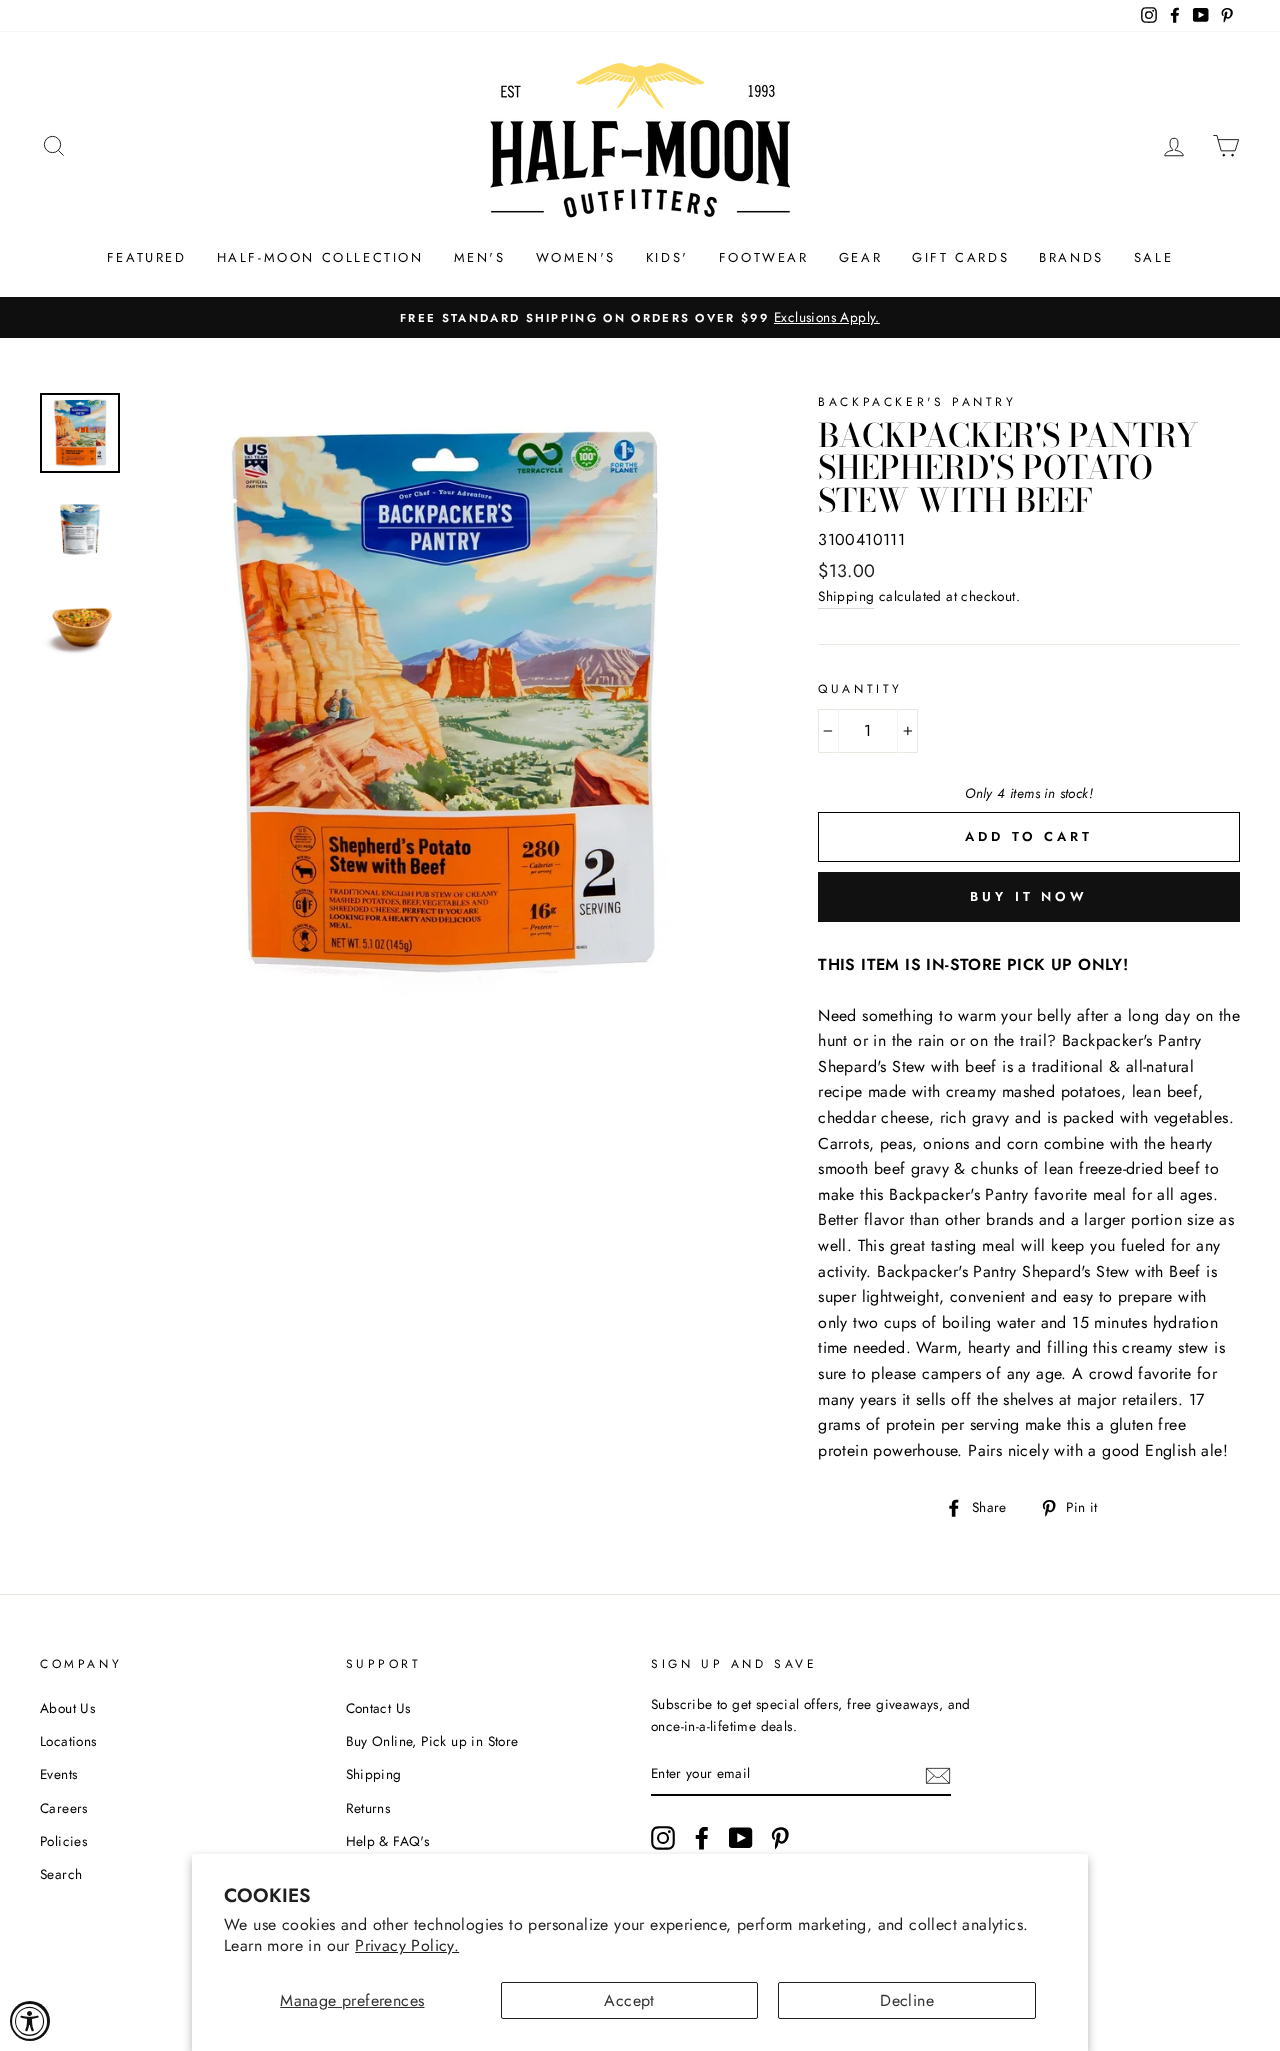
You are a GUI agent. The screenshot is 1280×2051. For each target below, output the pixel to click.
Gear (860, 257)
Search (61, 1874)
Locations (68, 1741)
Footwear (764, 257)
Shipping (846, 596)
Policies (63, 1841)
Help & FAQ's (388, 1841)
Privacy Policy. (407, 1945)
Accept (629, 2000)
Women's (576, 257)
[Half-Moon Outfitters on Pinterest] (780, 1838)
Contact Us (378, 1708)
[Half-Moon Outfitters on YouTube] (741, 1838)
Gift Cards (960, 257)
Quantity (860, 689)
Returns (368, 1808)
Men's (480, 257)
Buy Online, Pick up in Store (432, 1741)
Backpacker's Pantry (917, 402)
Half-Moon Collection (320, 257)
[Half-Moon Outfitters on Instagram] (663, 1838)
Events (58, 1774)
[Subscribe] (938, 1774)
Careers (64, 1808)
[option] (640, 318)
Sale (1153, 257)
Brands (1071, 257)
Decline (907, 2000)
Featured (147, 257)
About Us (67, 1708)
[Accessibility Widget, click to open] (30, 2021)
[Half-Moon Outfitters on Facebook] (702, 1838)
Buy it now (1029, 896)
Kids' (667, 257)
